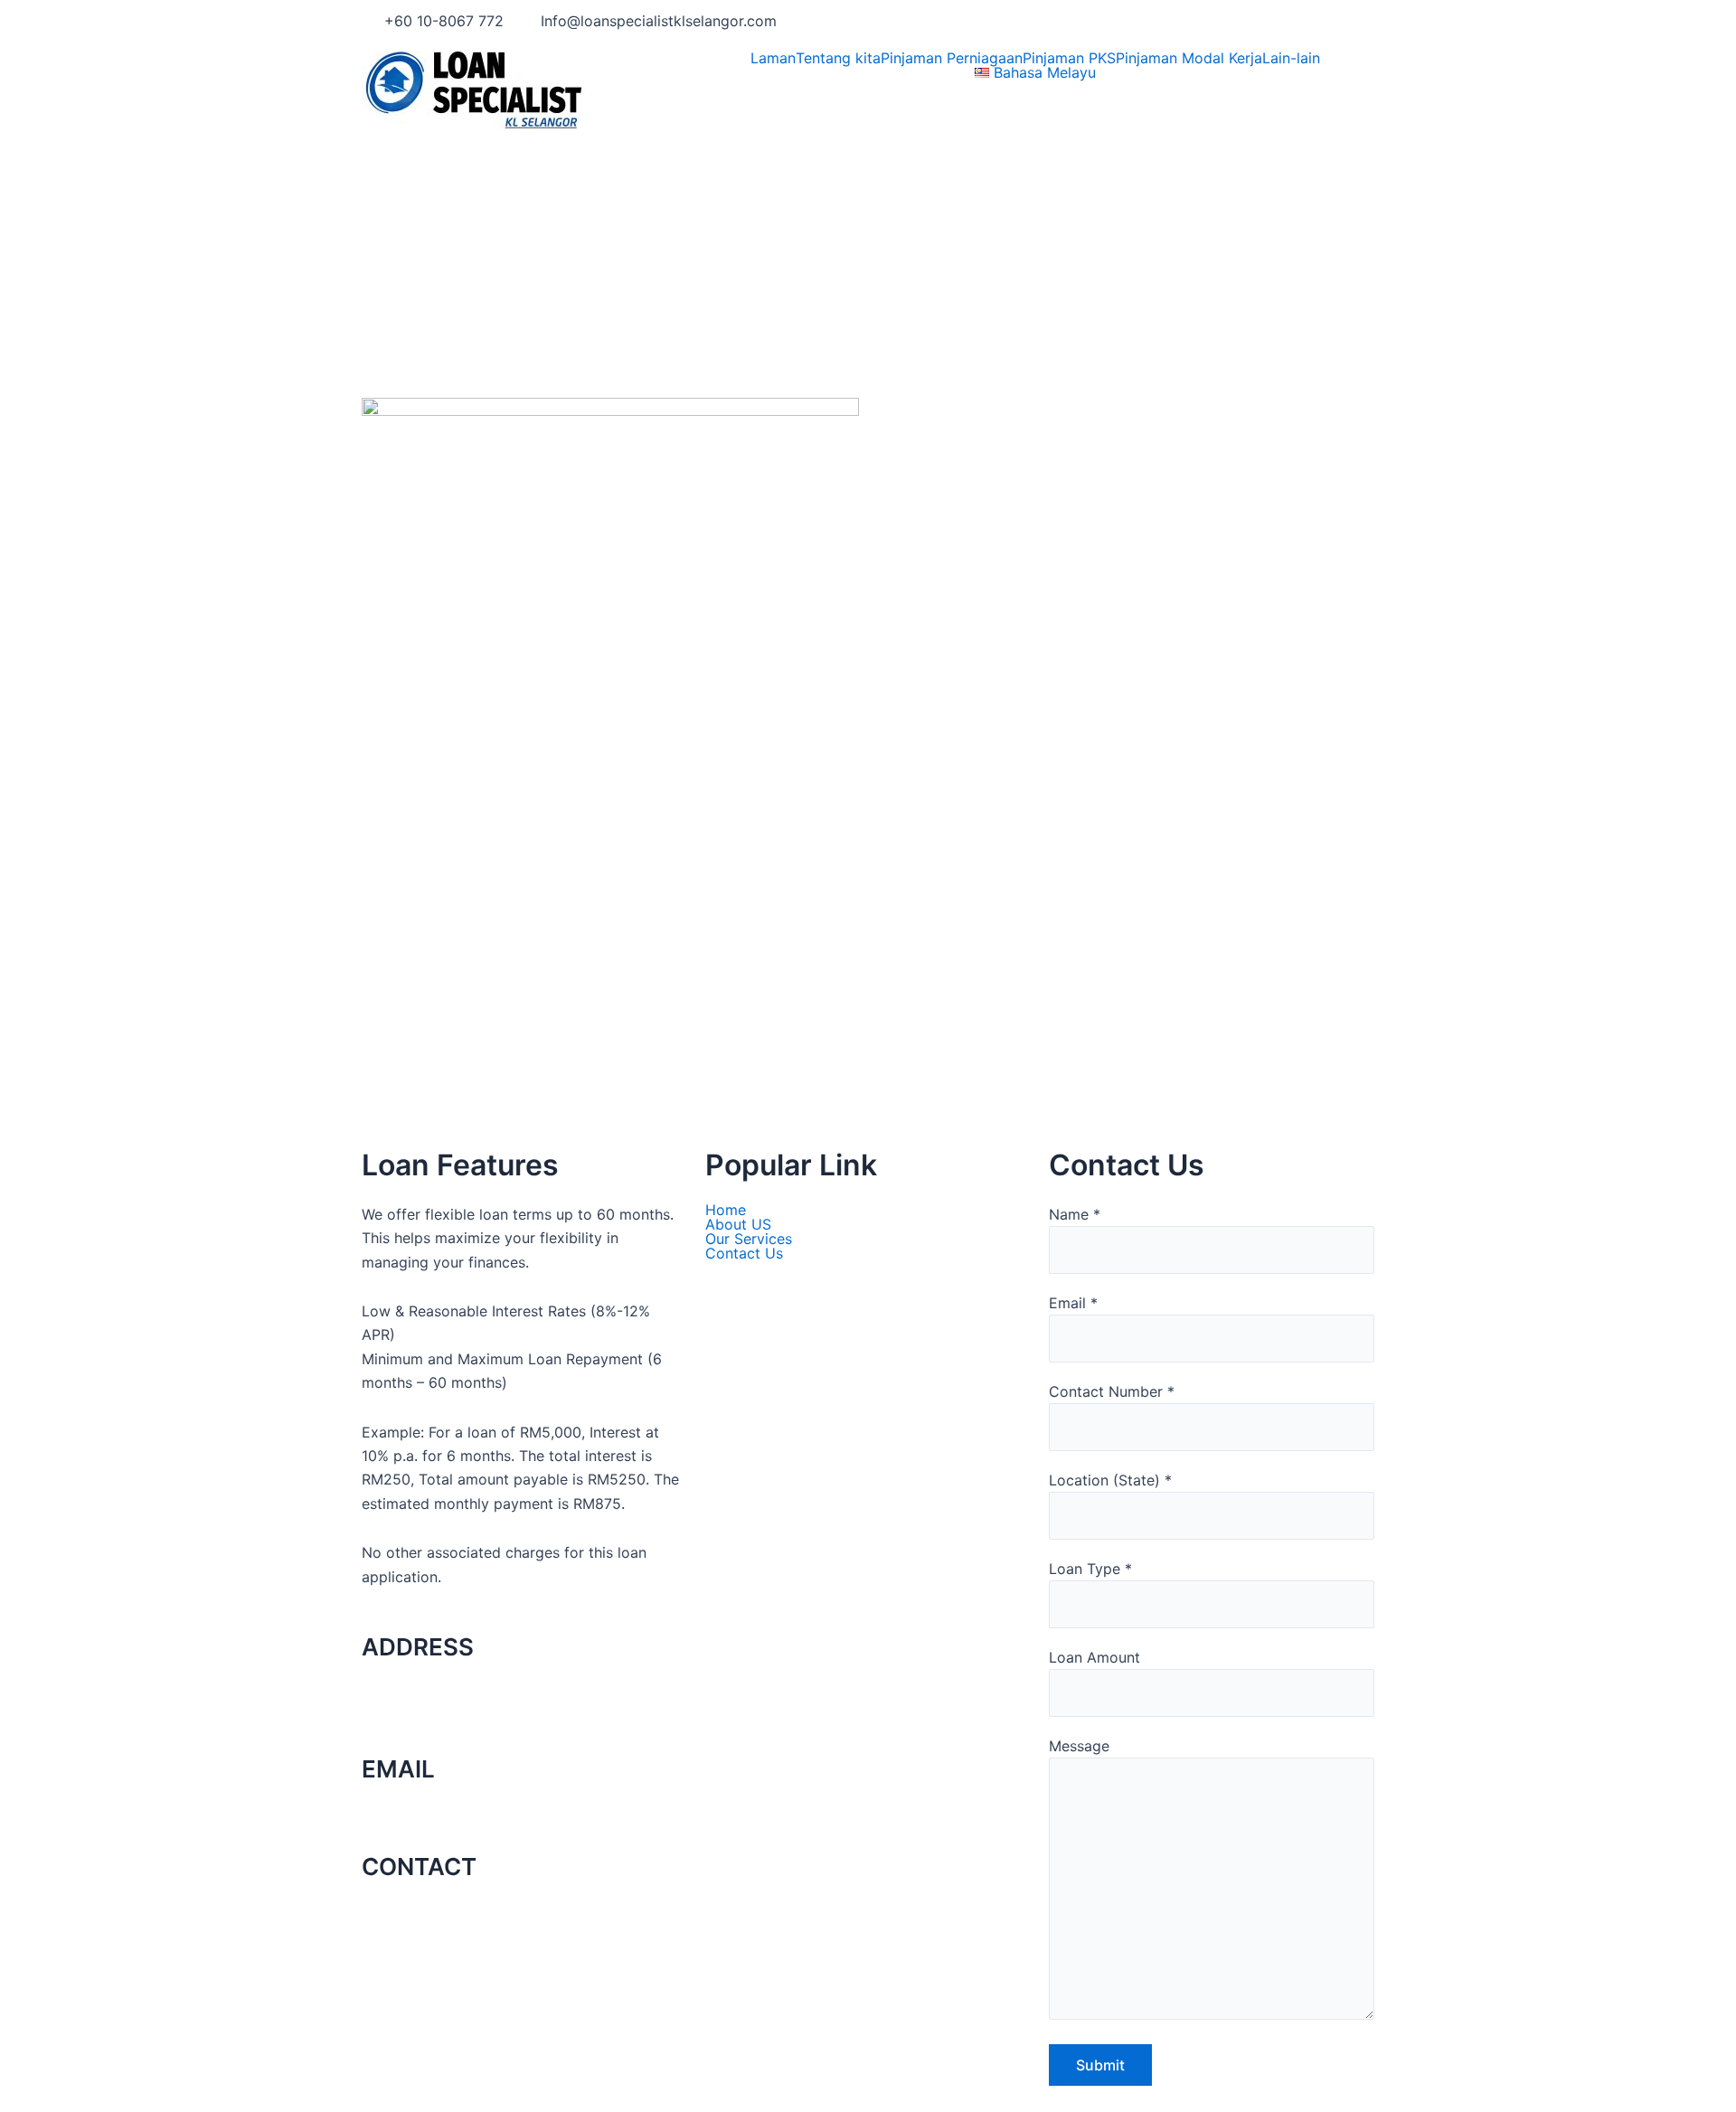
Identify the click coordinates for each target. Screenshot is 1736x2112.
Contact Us (744, 1253)
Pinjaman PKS (1069, 58)
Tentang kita (838, 58)
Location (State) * (1110, 1480)
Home (726, 1210)
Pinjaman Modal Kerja (1189, 58)
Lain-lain (1291, 58)
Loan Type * (1090, 1569)
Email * (1073, 1303)
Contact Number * (1112, 1391)
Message (1079, 1746)
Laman (773, 58)
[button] (1296, 58)
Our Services (749, 1239)
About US (738, 1224)
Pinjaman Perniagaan (952, 58)
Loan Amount (1094, 1657)
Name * (1075, 1214)
